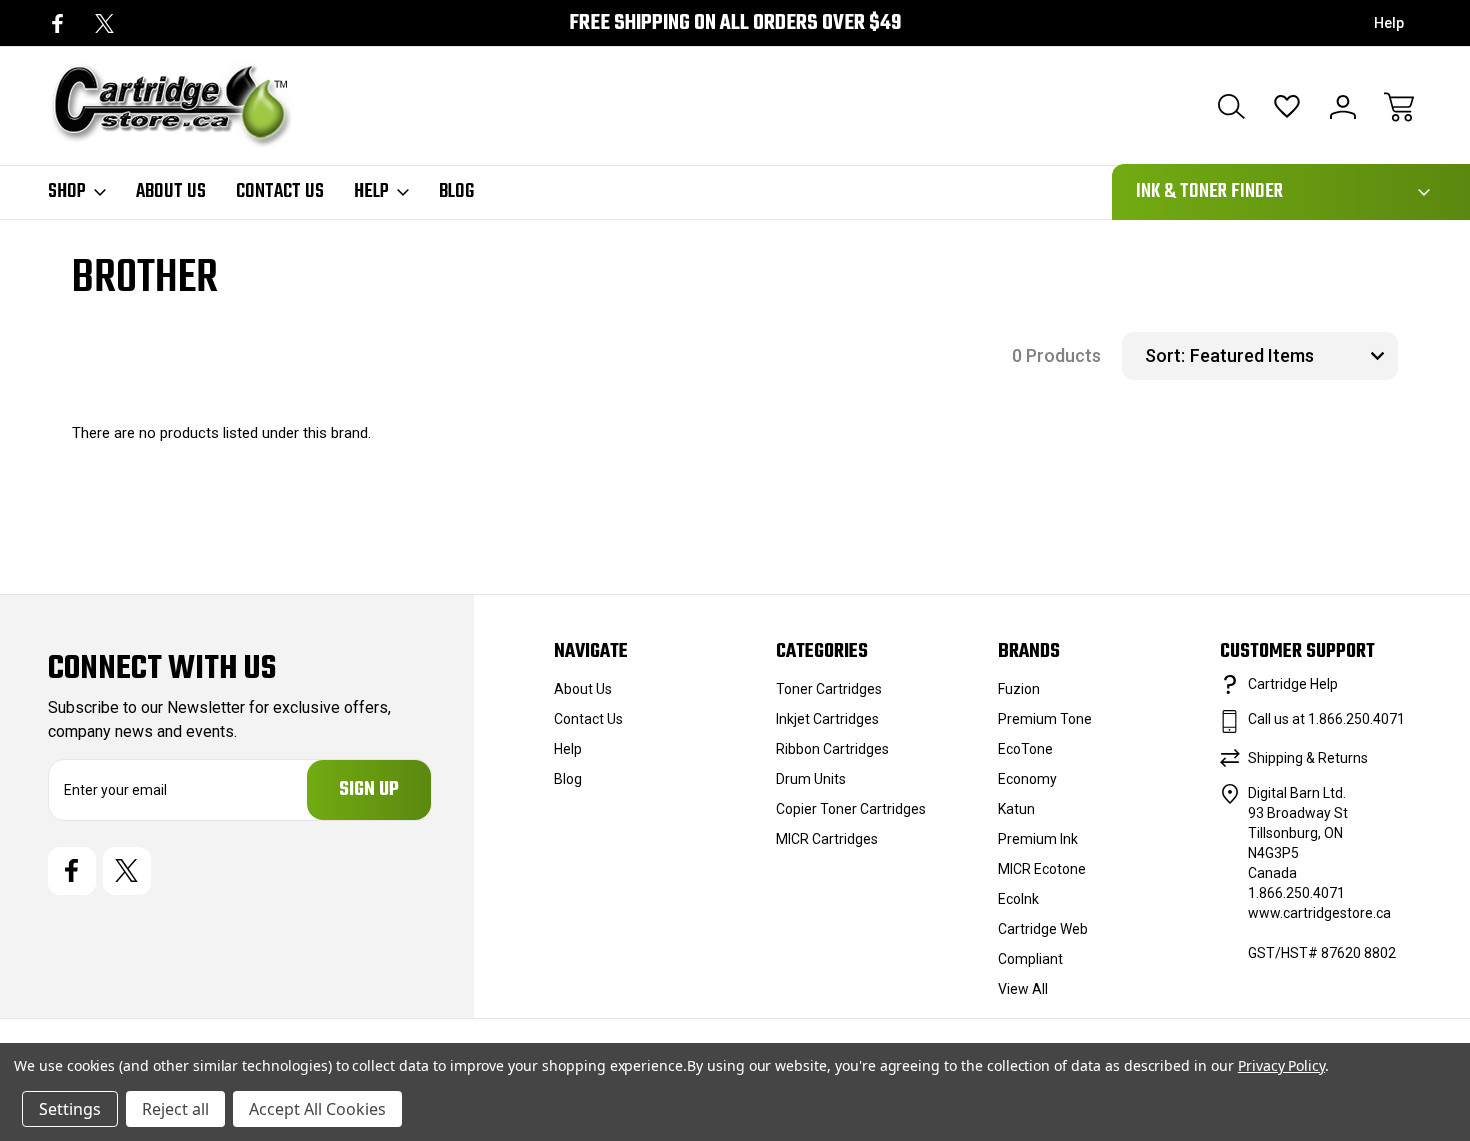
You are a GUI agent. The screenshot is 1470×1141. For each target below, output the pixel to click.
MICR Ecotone (1042, 869)
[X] (104, 23)
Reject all (175, 1109)
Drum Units (811, 779)
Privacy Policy (1281, 1065)
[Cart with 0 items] (1399, 107)
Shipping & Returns (1308, 758)
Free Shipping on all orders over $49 (735, 23)
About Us (171, 192)
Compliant (1030, 959)
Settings (70, 1109)
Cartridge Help (1293, 684)
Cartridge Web (1043, 929)
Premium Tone (1045, 719)
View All (1023, 989)
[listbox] (1291, 356)
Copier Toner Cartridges (851, 809)
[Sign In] (1343, 107)
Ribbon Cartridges (832, 749)
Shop (67, 192)
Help (1389, 23)
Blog (456, 192)
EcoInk (1018, 899)
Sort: (1165, 355)
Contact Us (280, 192)
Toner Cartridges (829, 689)
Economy (1027, 779)
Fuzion (1019, 689)
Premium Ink (1038, 839)
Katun (1016, 809)
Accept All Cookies (317, 1109)
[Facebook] (57, 23)
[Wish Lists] (1287, 107)
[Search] (1231, 107)
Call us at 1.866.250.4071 (1326, 719)
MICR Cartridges (827, 839)
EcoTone (1025, 749)
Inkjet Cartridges (827, 719)
